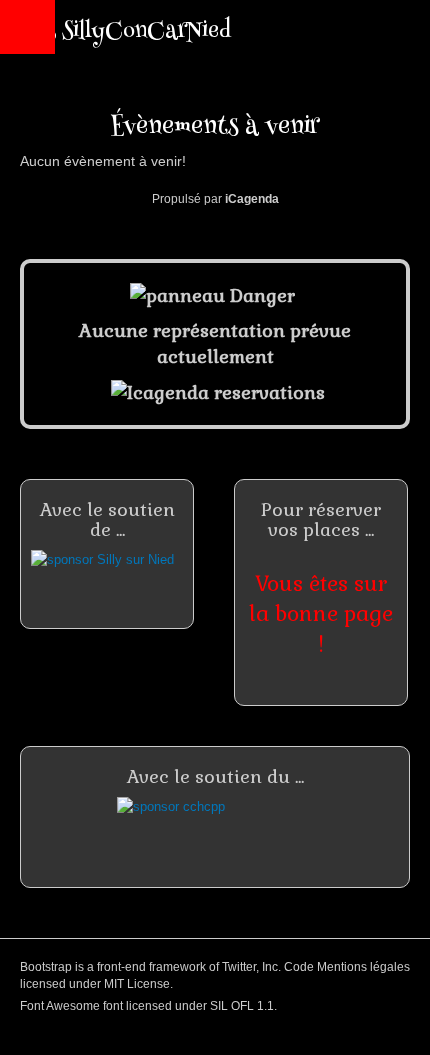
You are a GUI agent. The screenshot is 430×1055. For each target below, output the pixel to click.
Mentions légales (363, 967)
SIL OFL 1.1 (242, 1006)
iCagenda (252, 199)
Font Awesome (60, 1006)
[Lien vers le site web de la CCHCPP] (215, 827)
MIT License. (138, 984)
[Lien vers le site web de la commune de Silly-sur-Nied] (107, 574)
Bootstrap (46, 967)
